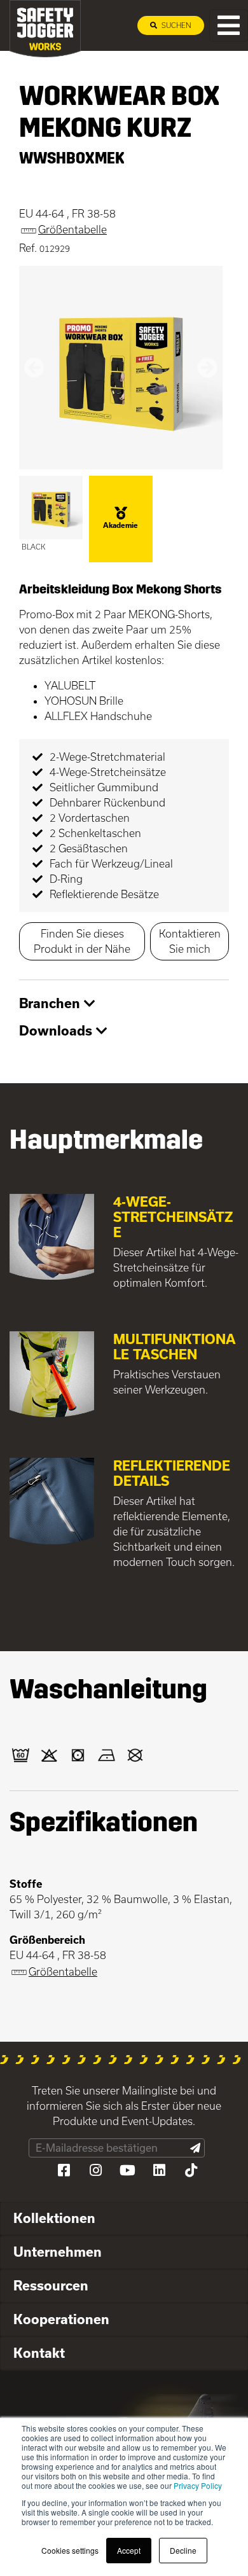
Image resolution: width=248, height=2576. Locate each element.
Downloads (58, 1030)
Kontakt (39, 2353)
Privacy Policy (198, 2485)
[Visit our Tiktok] (191, 2170)
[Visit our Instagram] (95, 2170)
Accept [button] (129, 2550)
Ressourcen (51, 2285)
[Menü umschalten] (229, 25)
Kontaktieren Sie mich (190, 941)
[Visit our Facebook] (64, 2170)
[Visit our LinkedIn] (159, 2170)
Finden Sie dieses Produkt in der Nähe (82, 941)
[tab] (124, 1004)
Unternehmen (58, 2252)
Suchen (176, 25)
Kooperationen (61, 2319)
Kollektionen (54, 2218)
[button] (34, 368)
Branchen (52, 1003)
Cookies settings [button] (70, 2550)
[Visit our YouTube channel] (127, 2170)
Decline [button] (183, 2550)
